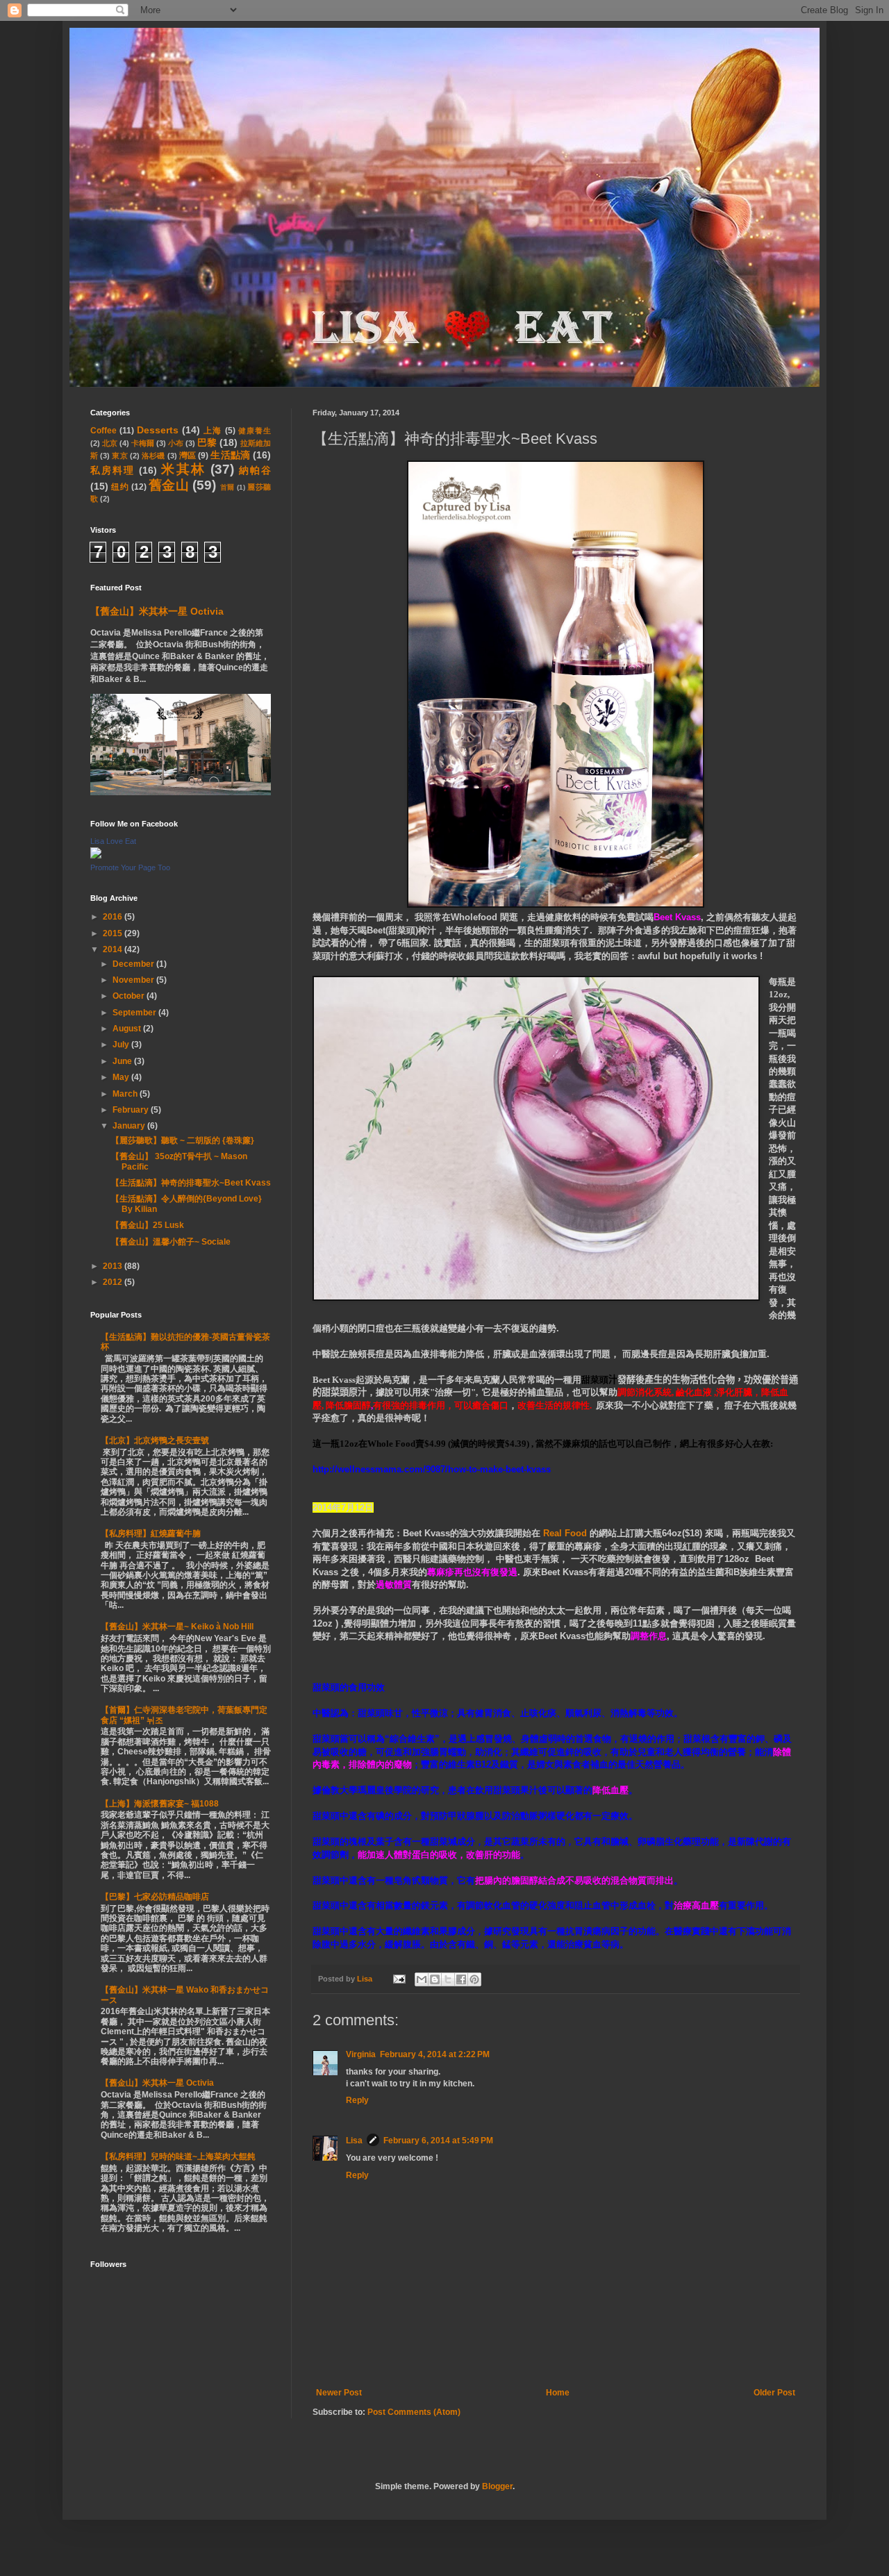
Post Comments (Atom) (414, 2412)
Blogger (497, 2486)
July (122, 1045)
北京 (110, 443)
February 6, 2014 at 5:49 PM (438, 2141)
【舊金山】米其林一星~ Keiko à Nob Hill (177, 1627)
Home (558, 2393)
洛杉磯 (153, 456)
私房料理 (113, 470)
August (128, 1029)
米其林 (183, 469)
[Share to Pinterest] (474, 1979)
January (130, 1126)
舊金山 (169, 485)
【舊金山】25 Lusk (148, 1225)
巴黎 (207, 442)
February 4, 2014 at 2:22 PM (435, 2054)
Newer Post (339, 2393)
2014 (114, 949)
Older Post (774, 2393)
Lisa (354, 2141)
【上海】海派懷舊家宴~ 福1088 (160, 1804)
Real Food (565, 1533)
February (132, 1110)
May (122, 1077)
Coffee (103, 431)
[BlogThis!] (435, 1979)
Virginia (361, 2054)
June (123, 1061)
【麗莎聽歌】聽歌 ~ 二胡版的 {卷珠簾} (183, 1140)
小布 (176, 443)
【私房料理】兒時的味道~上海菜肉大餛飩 (178, 2157)
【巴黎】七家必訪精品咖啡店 (155, 1897)
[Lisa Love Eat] (96, 856)
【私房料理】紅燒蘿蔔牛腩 (151, 1534)
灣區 (188, 456)
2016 (114, 917)
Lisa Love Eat (113, 841)
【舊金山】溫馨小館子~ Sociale (171, 1242)
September (135, 1013)
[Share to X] (448, 1979)
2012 (114, 1282)
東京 (119, 456)
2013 (114, 1266)
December (134, 964)
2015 (114, 933)
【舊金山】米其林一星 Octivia (157, 611)
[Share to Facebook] (461, 1979)
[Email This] (422, 1979)
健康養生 (255, 431)
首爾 (227, 487)
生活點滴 (230, 455)
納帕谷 (255, 470)
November (134, 980)
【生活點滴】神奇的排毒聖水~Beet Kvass (191, 1183)
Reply (357, 2100)
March (126, 1094)
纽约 (120, 487)
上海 (213, 431)
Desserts (158, 430)
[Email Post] (399, 1979)
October (130, 996)
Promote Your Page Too (130, 867)
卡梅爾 (143, 443)
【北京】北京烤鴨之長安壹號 (155, 1440)
